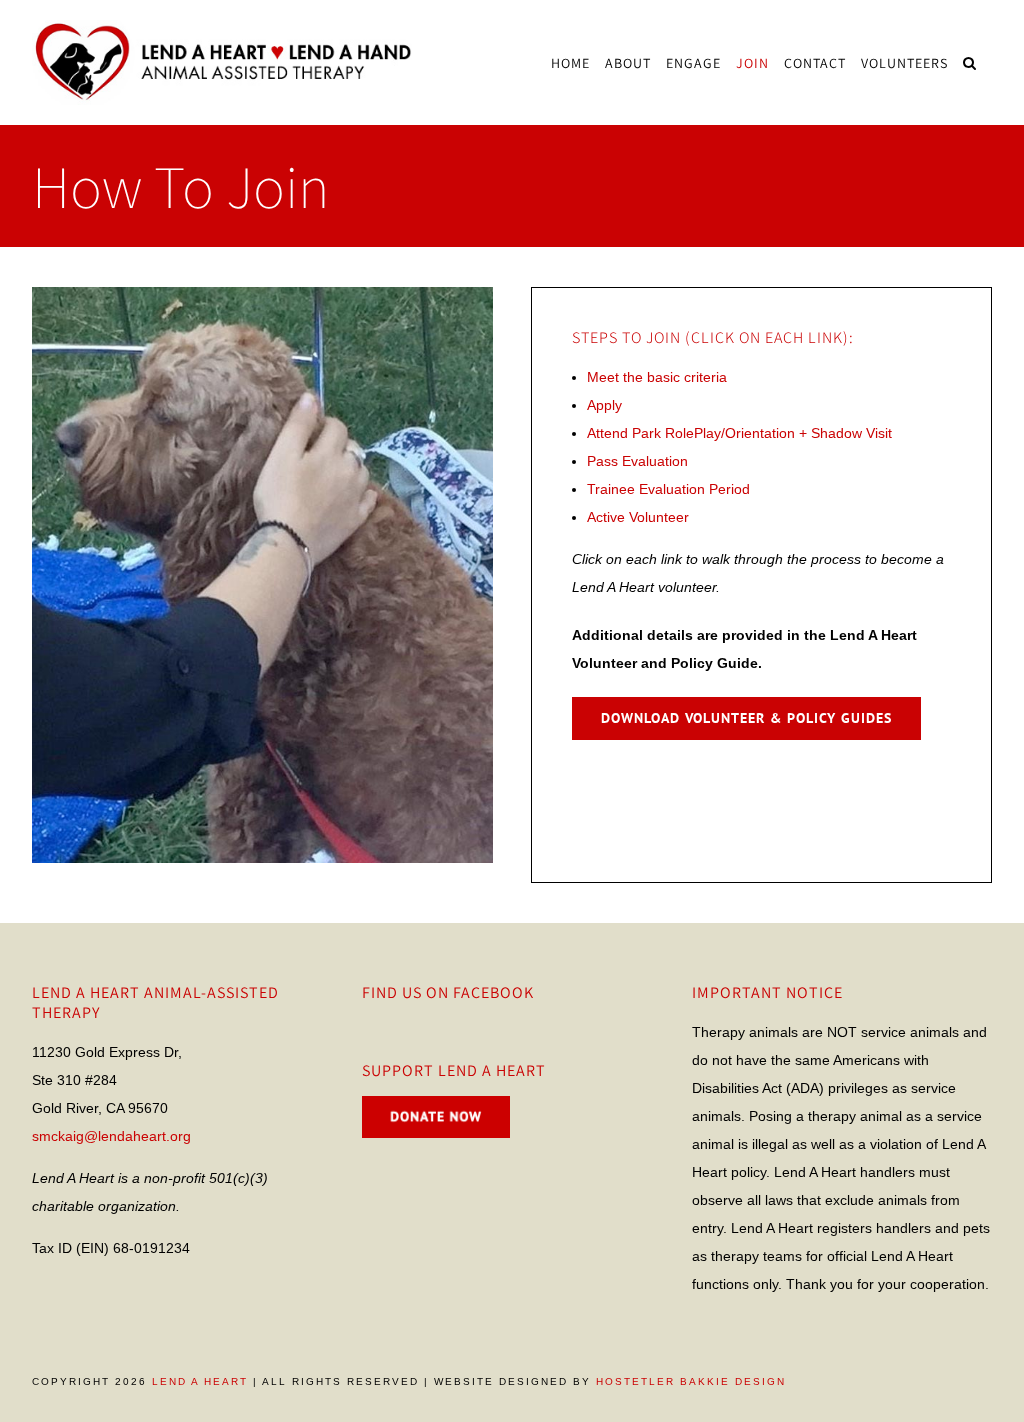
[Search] (970, 62)
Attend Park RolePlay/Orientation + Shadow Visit (739, 433)
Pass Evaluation (637, 461)
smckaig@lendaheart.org (111, 1136)
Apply (604, 405)
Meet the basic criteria (657, 377)
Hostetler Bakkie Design (691, 1381)
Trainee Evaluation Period (668, 489)
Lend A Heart (200, 1381)
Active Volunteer (638, 517)
